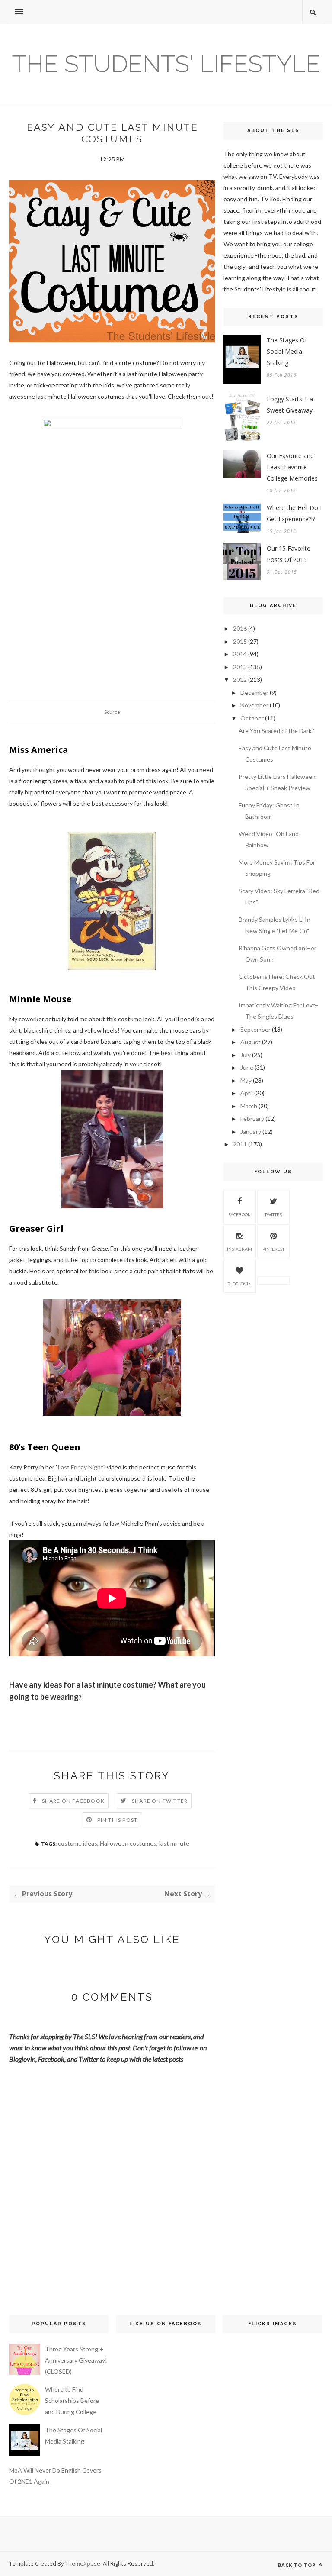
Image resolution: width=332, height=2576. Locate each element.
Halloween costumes (128, 1843)
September (255, 1029)
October (252, 718)
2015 (240, 641)
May (246, 1080)
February (252, 1119)
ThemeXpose (83, 2563)
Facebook (239, 1214)
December (254, 692)
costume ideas (78, 1843)
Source (112, 712)
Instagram (239, 1249)
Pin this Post (118, 1820)
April (247, 1093)
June (247, 1067)
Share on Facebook (73, 1801)
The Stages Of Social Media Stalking (287, 351)
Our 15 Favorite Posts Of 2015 (289, 554)
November (254, 705)
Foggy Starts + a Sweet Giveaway (290, 405)
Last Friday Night (81, 1467)
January (251, 1131)
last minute (174, 1843)
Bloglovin (239, 1284)
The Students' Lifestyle (166, 64)
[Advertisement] (273, 1361)
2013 (240, 667)
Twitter (273, 1214)
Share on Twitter (160, 1801)
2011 (240, 1144)
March (249, 1106)
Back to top (298, 2565)
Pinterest (273, 1249)
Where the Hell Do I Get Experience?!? (294, 513)
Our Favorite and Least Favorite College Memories (292, 467)
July (246, 1055)
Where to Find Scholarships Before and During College (72, 2400)
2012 (240, 680)
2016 (240, 628)
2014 (240, 654)
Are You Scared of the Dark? (276, 731)
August (251, 1042)
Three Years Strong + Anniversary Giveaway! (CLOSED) (76, 2360)
